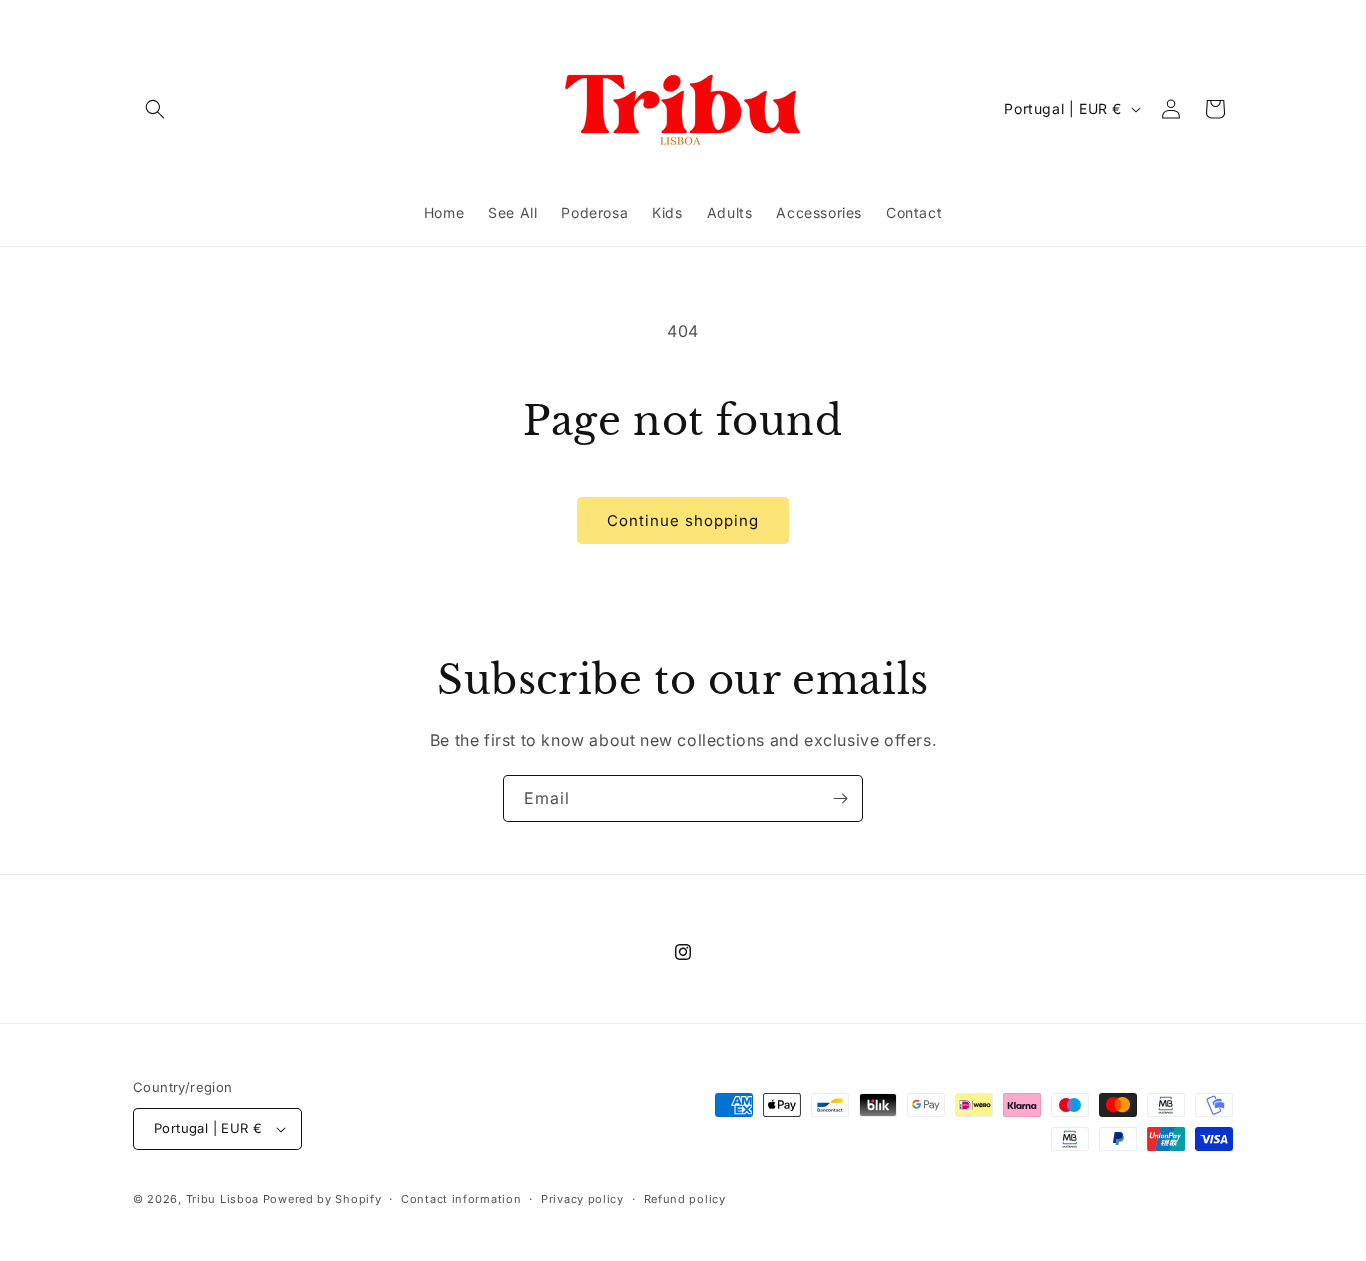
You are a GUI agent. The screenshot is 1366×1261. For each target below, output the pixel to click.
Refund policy (685, 1199)
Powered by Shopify (322, 1199)
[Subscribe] (840, 798)
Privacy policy (582, 1199)
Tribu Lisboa (222, 1199)
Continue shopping (683, 520)
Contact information (461, 1199)
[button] (155, 109)
